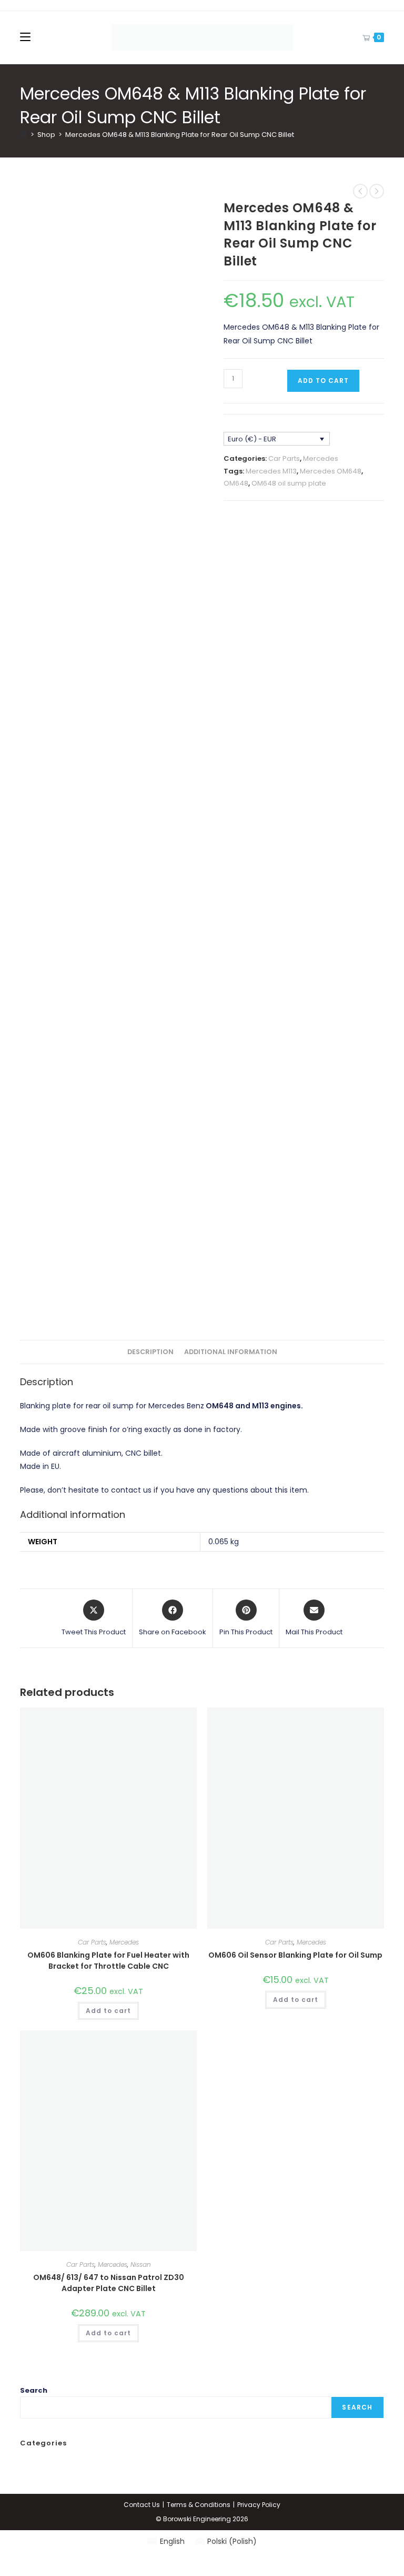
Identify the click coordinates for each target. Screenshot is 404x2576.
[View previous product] (360, 191)
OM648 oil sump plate (289, 483)
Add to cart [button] (108, 2011)
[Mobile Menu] (25, 37)
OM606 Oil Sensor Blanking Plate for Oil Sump (295, 1955)
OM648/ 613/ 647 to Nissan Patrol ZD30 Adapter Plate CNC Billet (109, 2283)
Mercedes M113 (271, 471)
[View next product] (377, 191)
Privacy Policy (259, 2505)
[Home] (24, 135)
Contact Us (142, 2505)
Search (34, 2390)
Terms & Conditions (199, 2505)
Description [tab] (150, 1352)
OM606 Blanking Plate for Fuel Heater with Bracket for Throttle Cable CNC (108, 1961)
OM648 (236, 483)
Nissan (141, 2264)
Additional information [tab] (231, 1352)
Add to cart (323, 381)
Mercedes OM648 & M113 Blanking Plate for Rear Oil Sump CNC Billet (180, 135)
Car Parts (284, 458)
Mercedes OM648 (331, 471)
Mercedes (321, 458)
